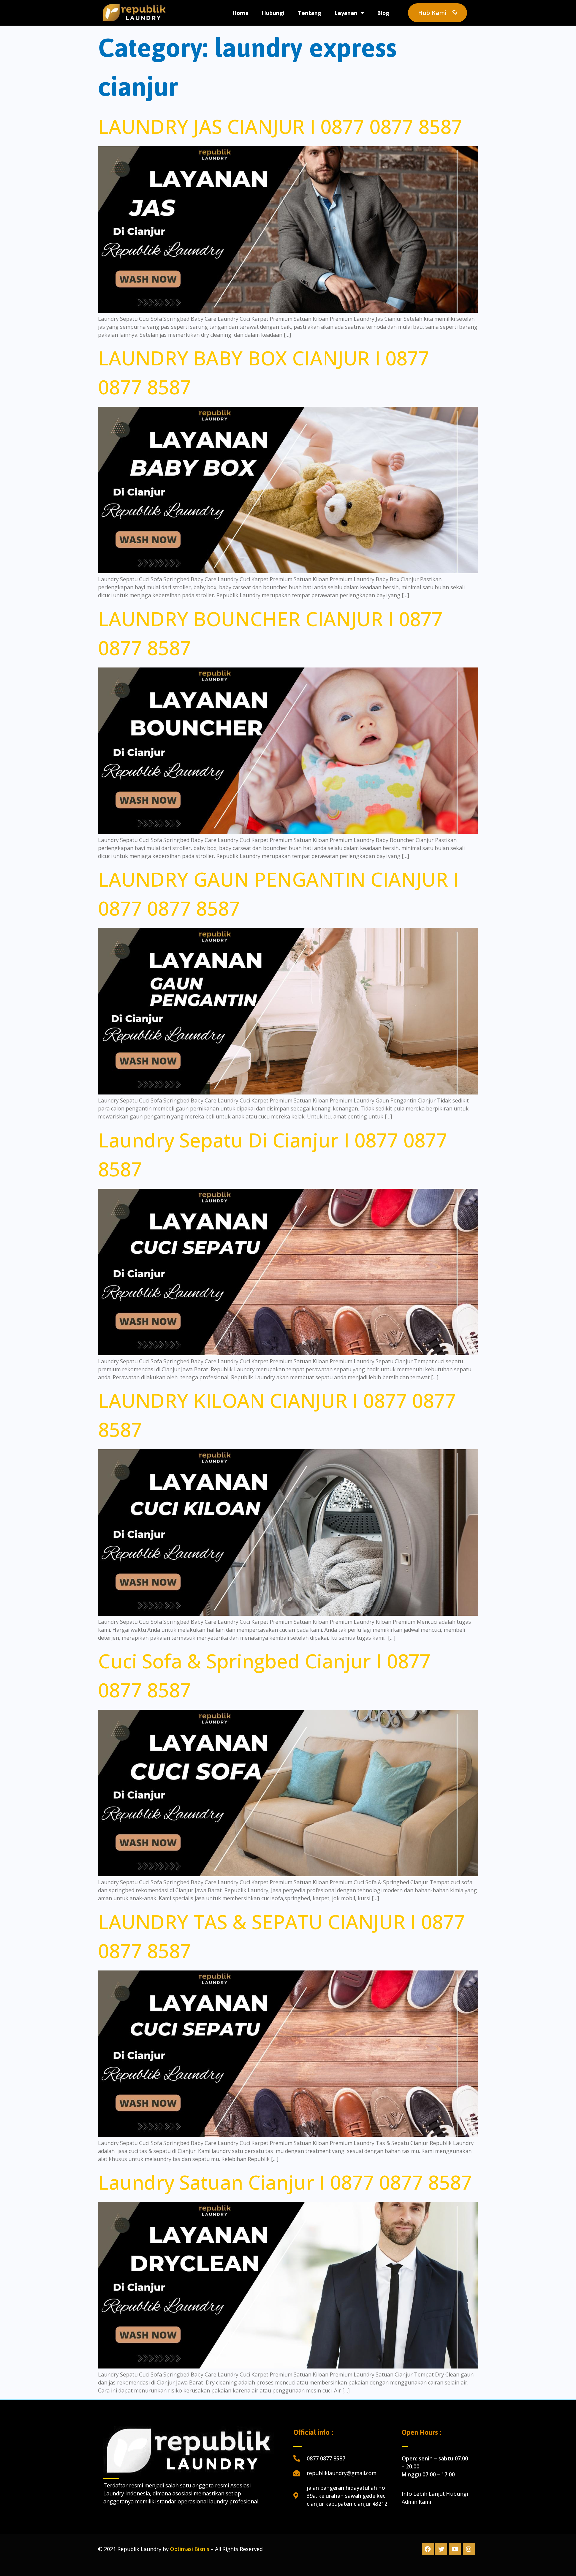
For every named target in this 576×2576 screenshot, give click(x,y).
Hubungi (273, 13)
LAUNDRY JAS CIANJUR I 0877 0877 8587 (280, 126)
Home (241, 13)
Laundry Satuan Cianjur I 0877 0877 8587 (285, 2182)
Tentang (310, 13)
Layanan (346, 13)
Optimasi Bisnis (190, 2549)
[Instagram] (469, 2549)
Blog (383, 13)
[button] (437, 13)
